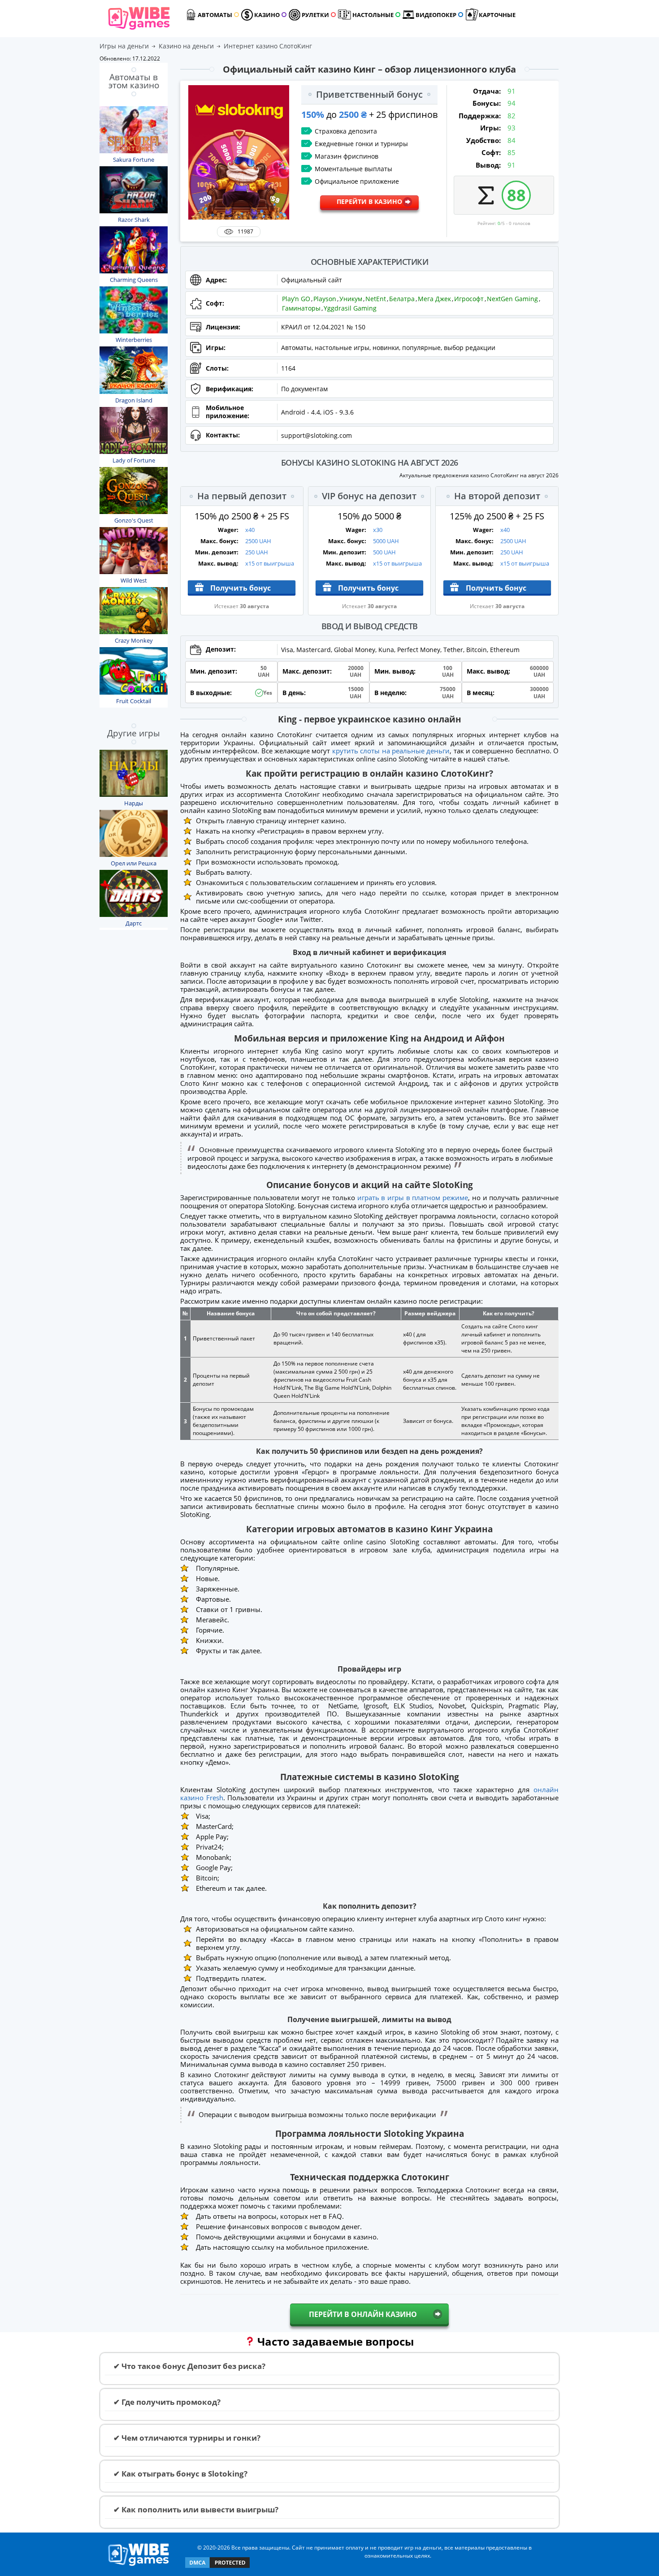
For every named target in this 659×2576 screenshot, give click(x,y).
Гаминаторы (301, 308)
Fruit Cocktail (134, 701)
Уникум (351, 299)
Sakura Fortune (134, 160)
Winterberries (134, 340)
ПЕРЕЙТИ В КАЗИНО (369, 201)
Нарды (134, 803)
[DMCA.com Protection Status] (217, 2567)
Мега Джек (434, 299)
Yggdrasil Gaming (350, 308)
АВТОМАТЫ (215, 15)
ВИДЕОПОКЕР (436, 15)
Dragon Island (134, 400)
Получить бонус (241, 588)
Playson (325, 299)
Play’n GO (296, 299)
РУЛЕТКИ (315, 15)
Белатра (402, 299)
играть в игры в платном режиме (413, 1197)
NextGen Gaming (512, 299)
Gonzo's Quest (134, 520)
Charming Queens (134, 280)
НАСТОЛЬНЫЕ (373, 15)
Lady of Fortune (134, 460)
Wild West (134, 580)
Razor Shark (134, 220)
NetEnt (376, 299)
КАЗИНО (267, 15)
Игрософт (469, 299)
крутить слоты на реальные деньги (391, 751)
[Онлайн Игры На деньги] (139, 2566)
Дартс (134, 923)
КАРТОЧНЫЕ (497, 15)
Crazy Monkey (134, 640)
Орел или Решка (134, 863)
